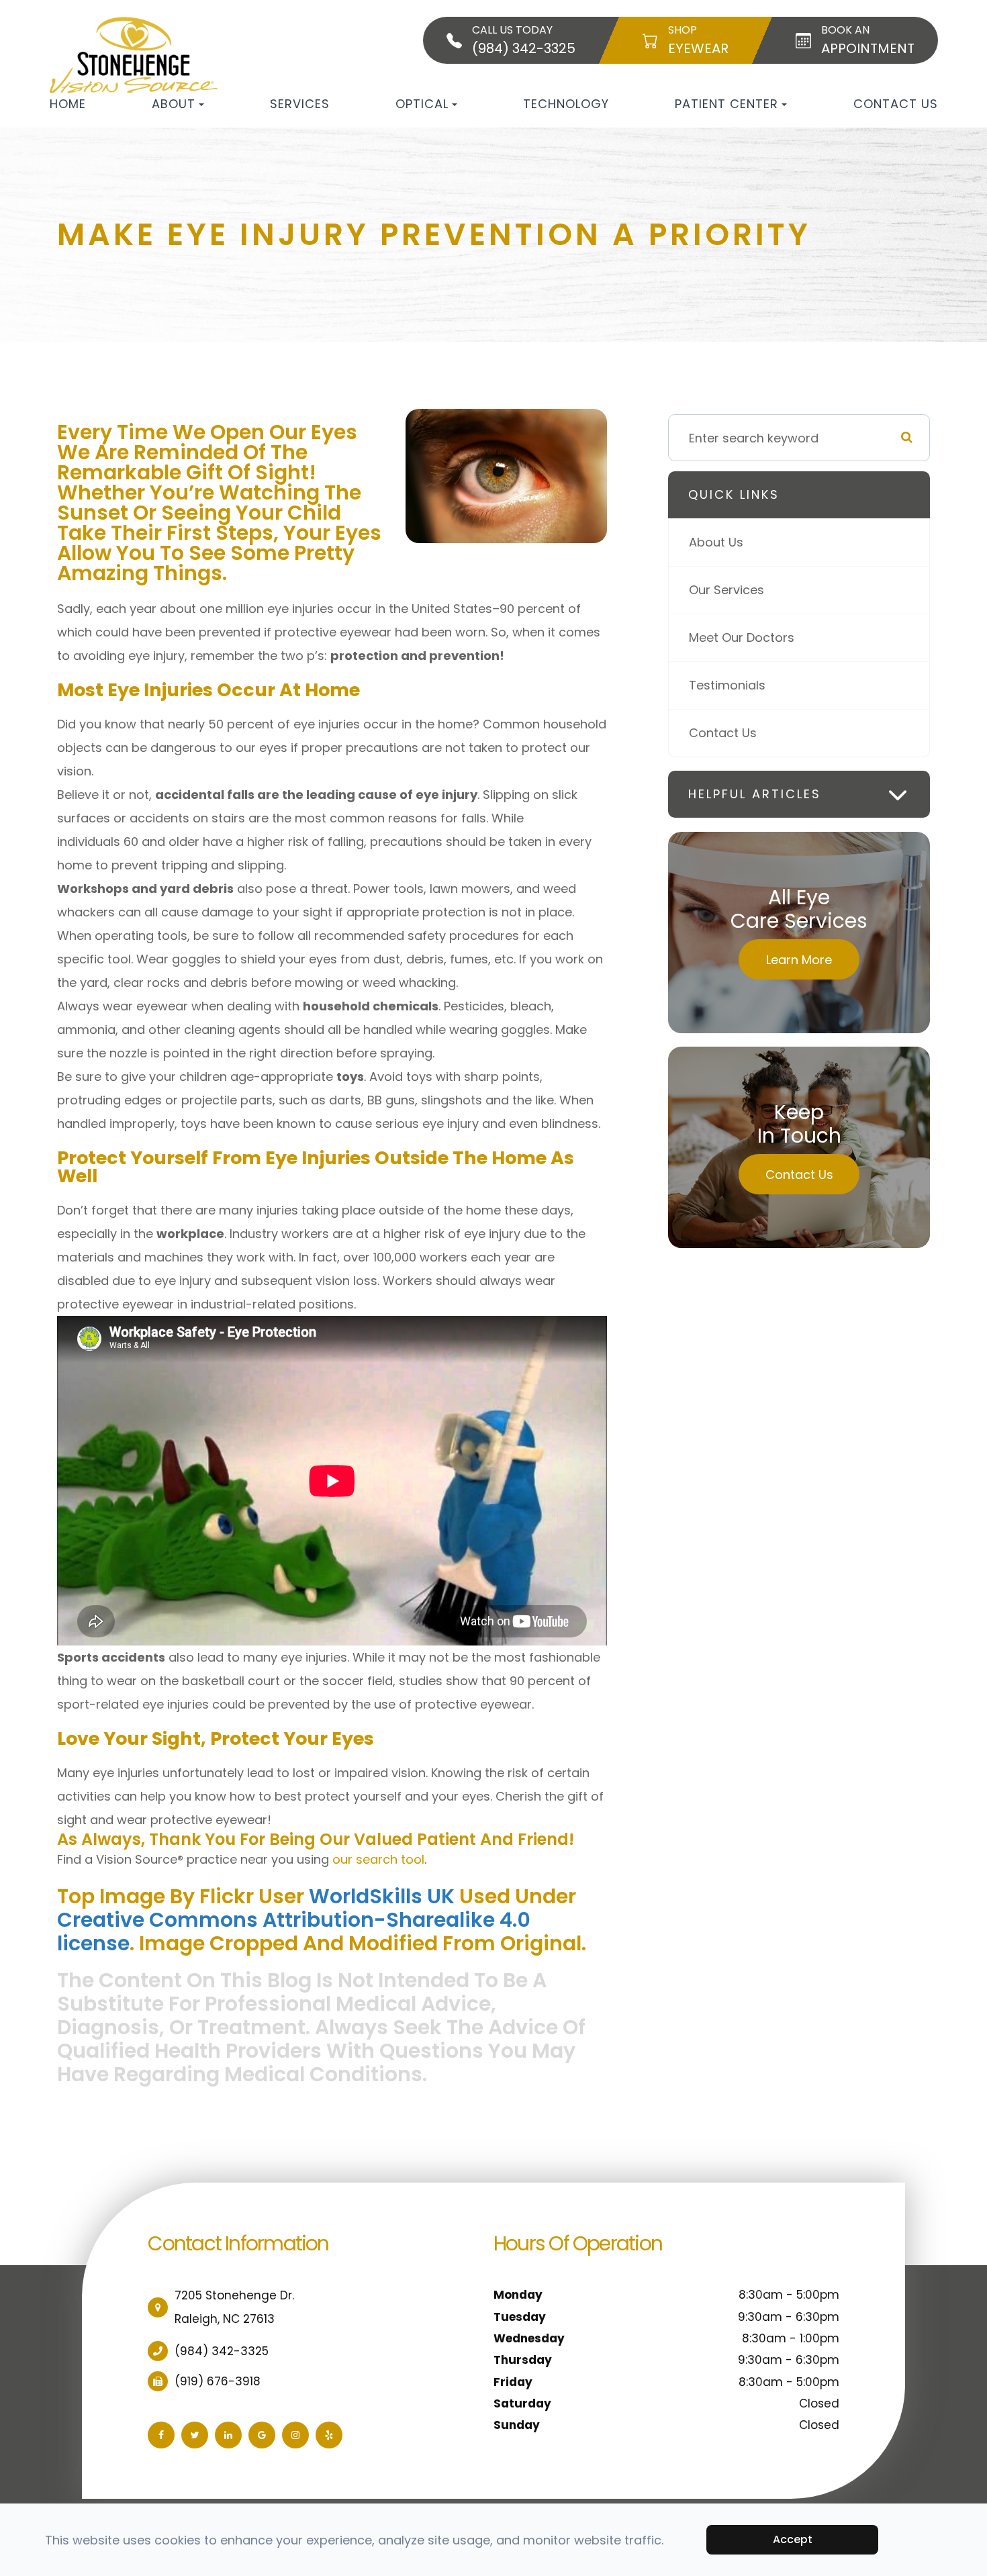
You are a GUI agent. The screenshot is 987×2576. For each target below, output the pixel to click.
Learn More (799, 960)
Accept (793, 2539)
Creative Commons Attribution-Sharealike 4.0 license (294, 1931)
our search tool (378, 1859)
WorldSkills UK (382, 1896)
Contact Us (896, 104)
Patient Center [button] (726, 104)
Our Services (726, 590)
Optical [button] (422, 104)
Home (68, 104)
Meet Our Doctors (742, 637)
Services (300, 104)
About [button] (174, 104)
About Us (716, 542)
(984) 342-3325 (222, 2351)
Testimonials (727, 685)
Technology (566, 104)
